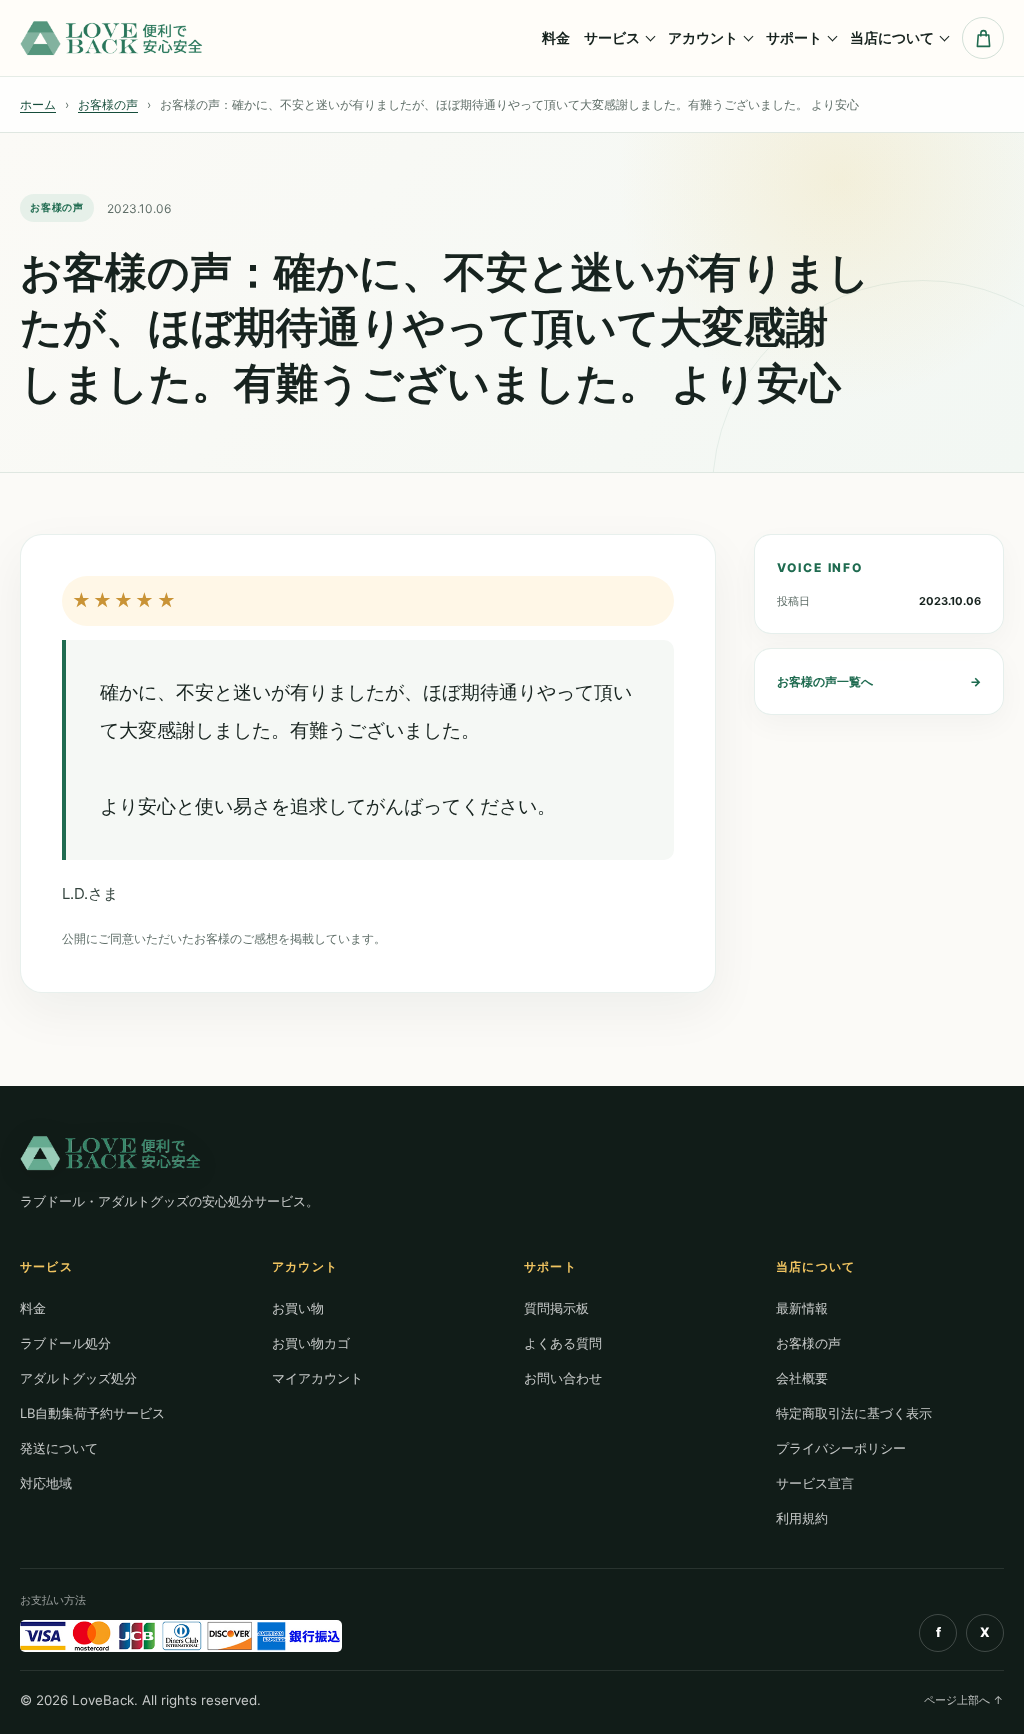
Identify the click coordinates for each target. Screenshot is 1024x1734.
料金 (556, 37)
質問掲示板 (556, 1308)
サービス (612, 37)
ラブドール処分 (65, 1343)
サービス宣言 (815, 1483)
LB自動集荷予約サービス (92, 1413)
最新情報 (802, 1308)
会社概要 (802, 1378)
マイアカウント (317, 1378)
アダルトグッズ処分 (78, 1378)
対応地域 (46, 1483)
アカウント (703, 37)
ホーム (38, 104)
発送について (59, 1448)
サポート (794, 37)
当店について (892, 37)
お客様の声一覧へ (879, 681)
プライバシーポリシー (841, 1448)
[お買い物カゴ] (983, 38)
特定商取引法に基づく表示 (854, 1413)
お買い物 (298, 1308)
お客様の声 (108, 104)
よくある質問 (563, 1343)
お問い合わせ (563, 1378)
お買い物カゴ (311, 1343)
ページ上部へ (964, 1700)
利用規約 (802, 1518)
